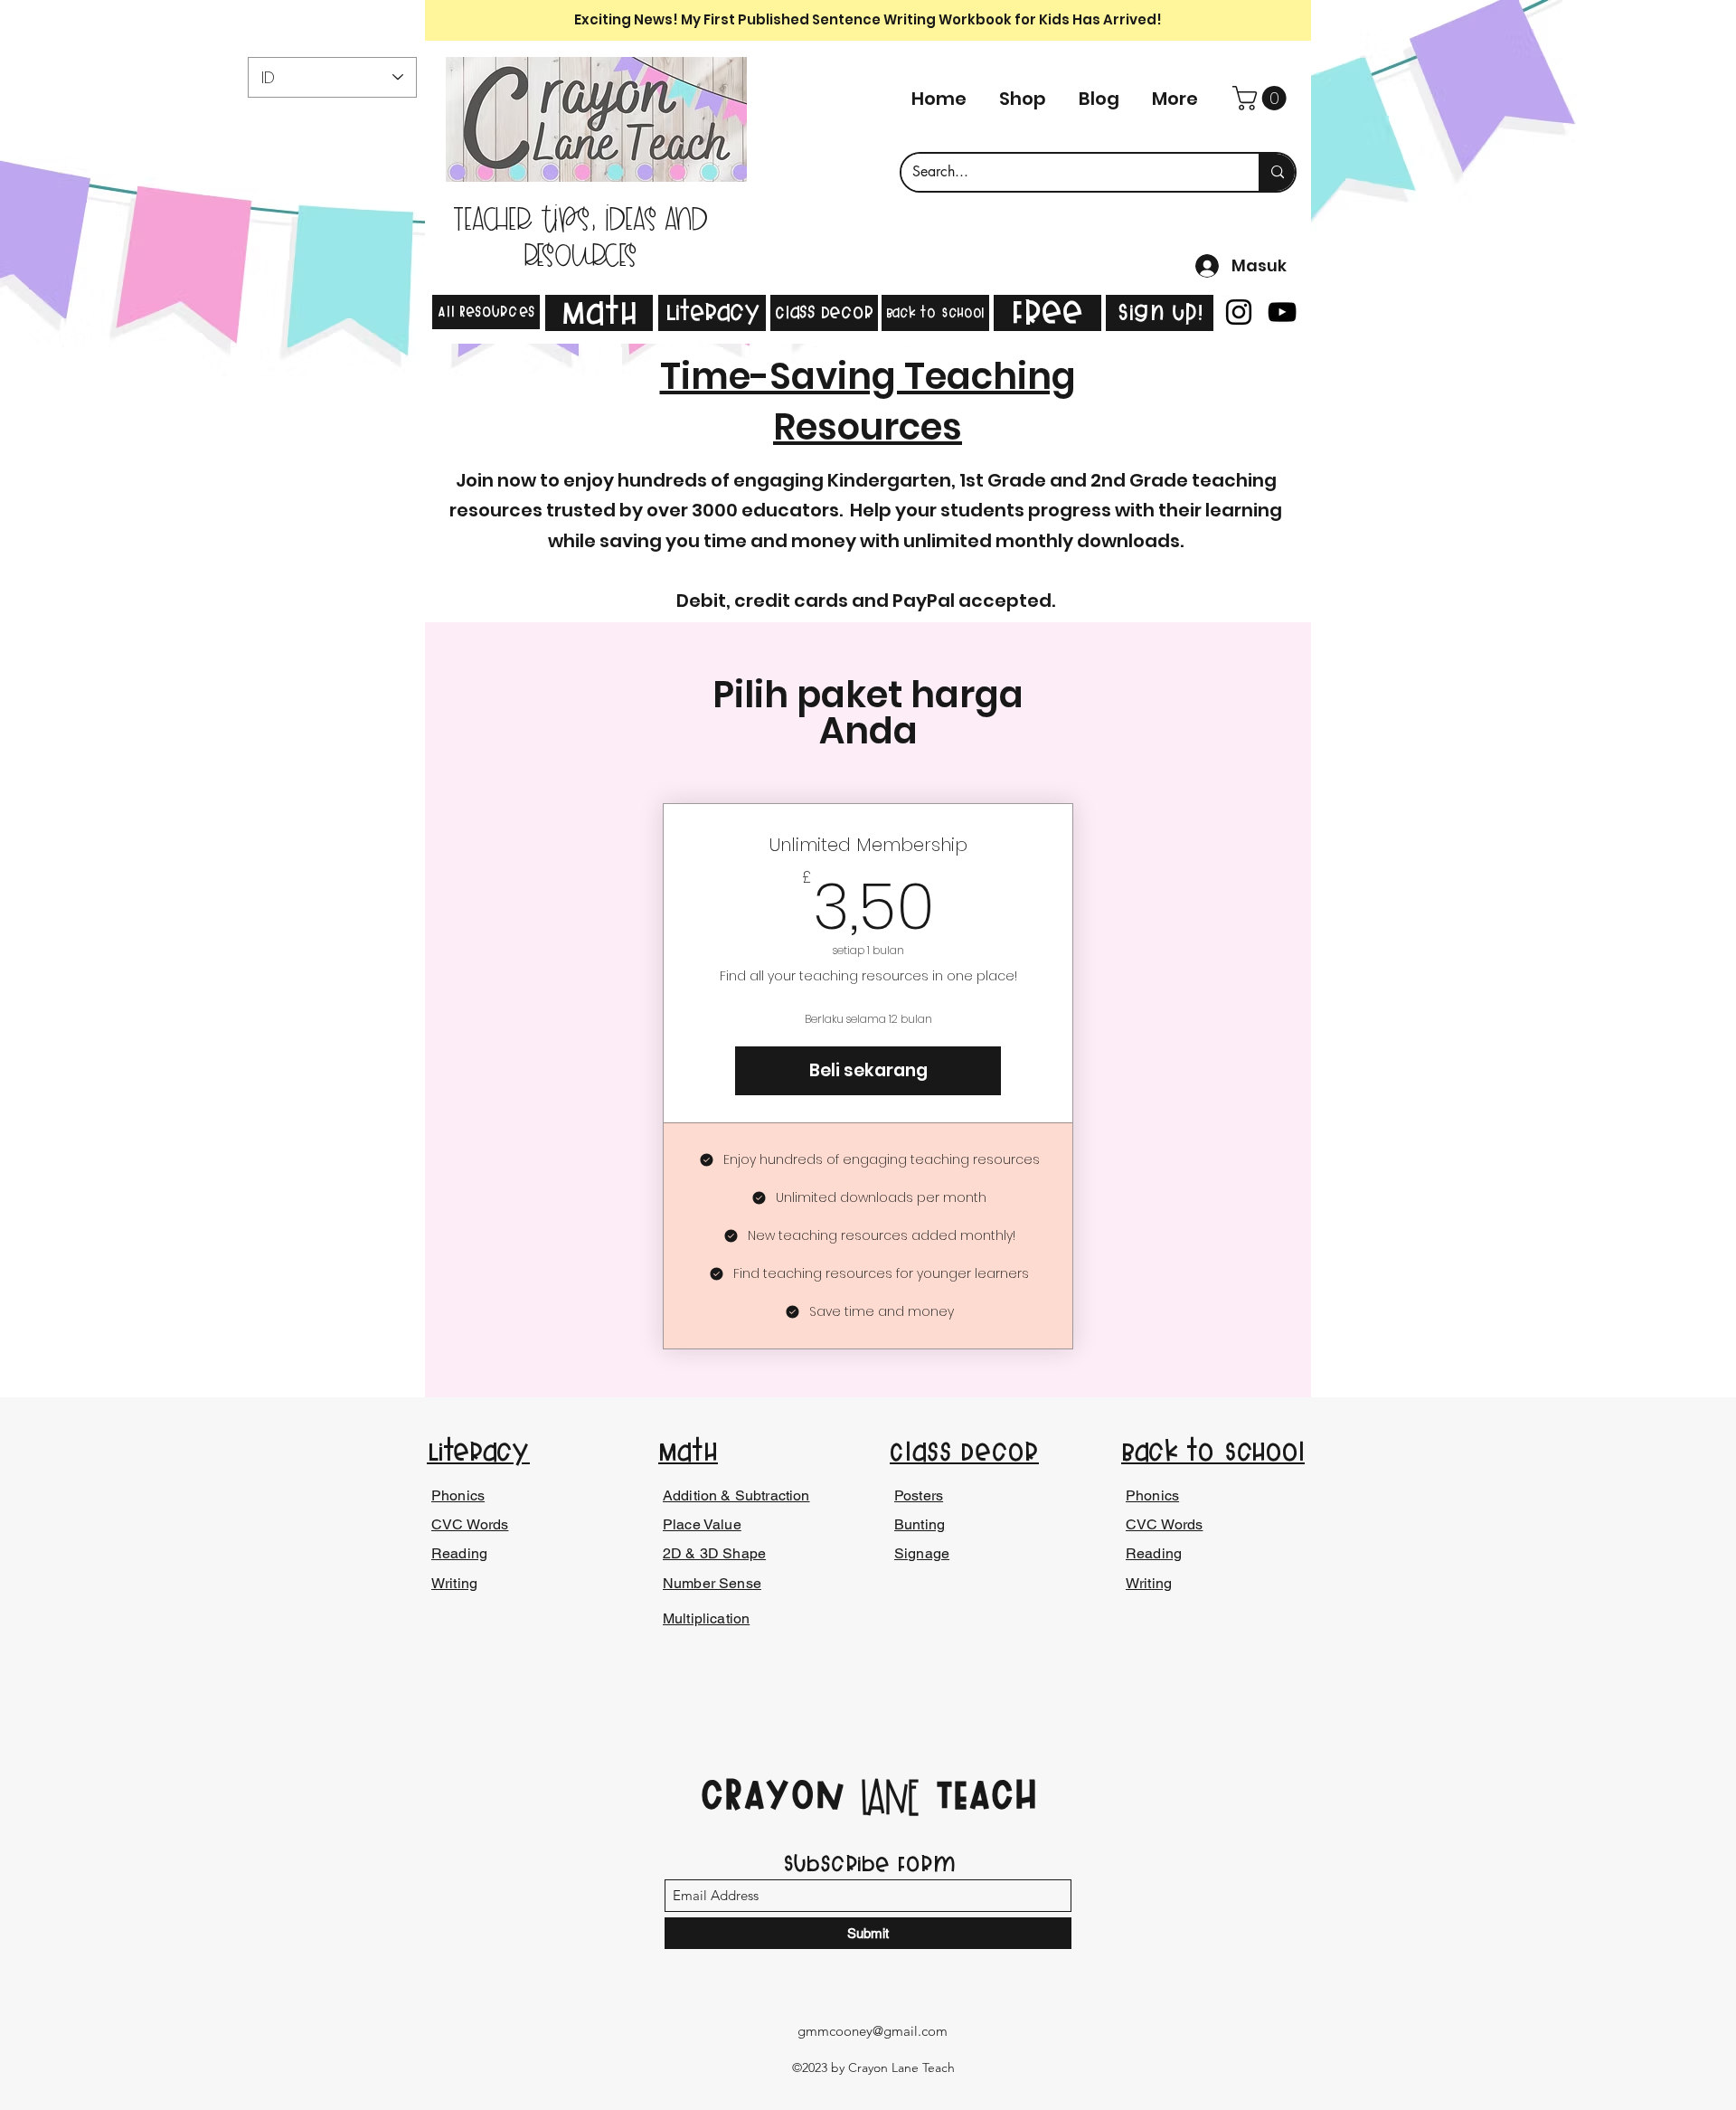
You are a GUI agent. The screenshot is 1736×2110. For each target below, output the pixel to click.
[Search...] (1277, 172)
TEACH (979, 1794)
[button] (1262, 98)
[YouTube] (1282, 312)
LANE (890, 1799)
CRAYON (780, 1794)
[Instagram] (1239, 312)
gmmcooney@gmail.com (873, 2031)
